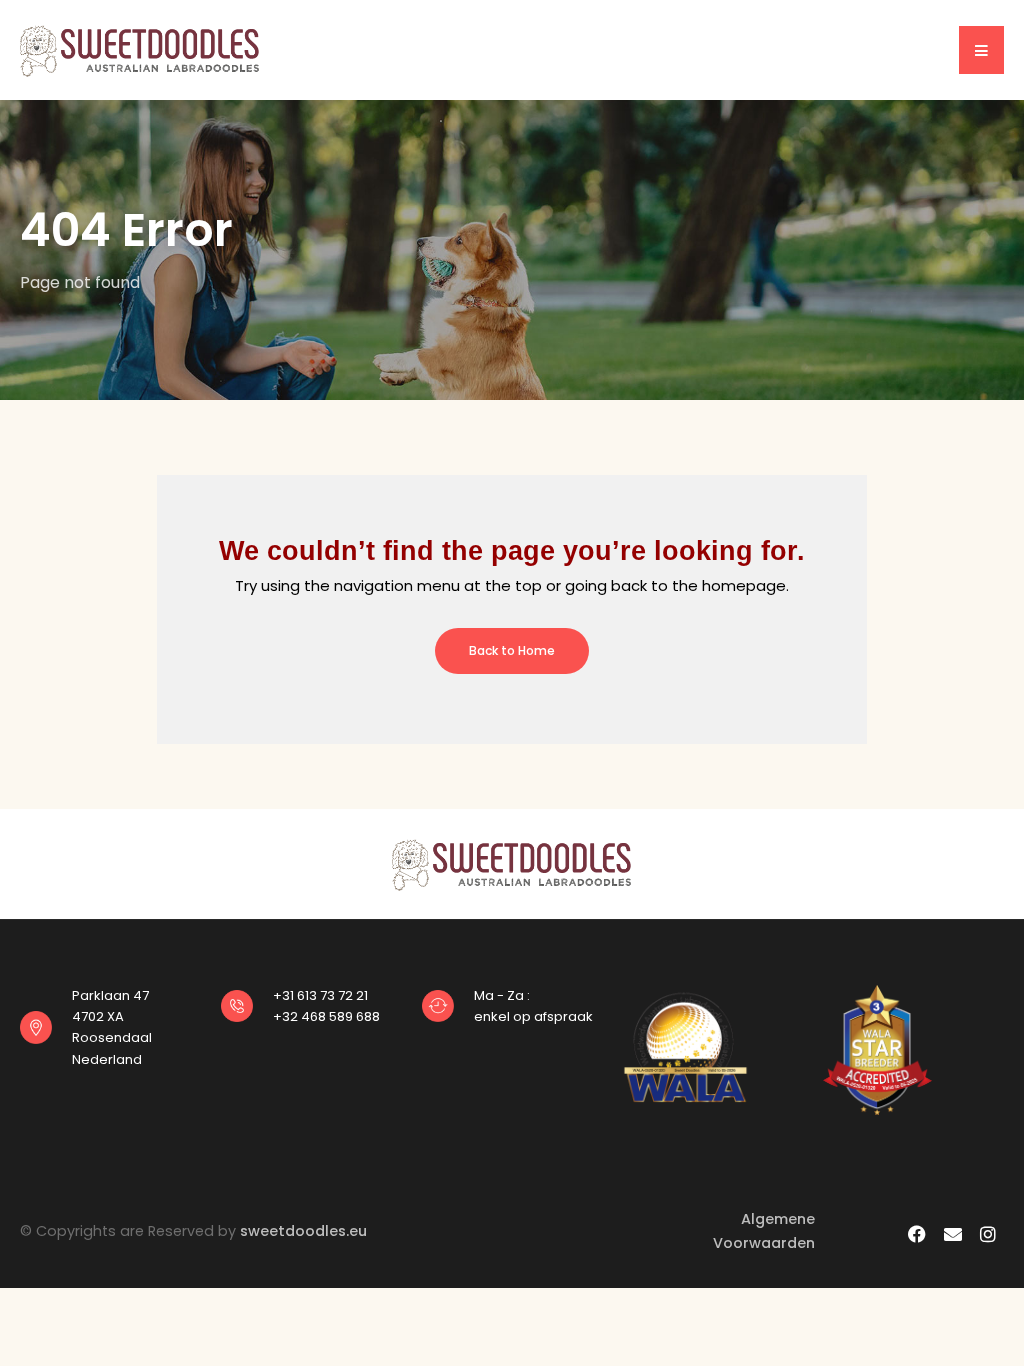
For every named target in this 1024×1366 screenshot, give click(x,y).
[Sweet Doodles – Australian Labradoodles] (140, 49)
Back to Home (512, 650)
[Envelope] (952, 1234)
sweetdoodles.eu (303, 1231)
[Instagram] (987, 1234)
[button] (981, 50)
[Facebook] (917, 1234)
